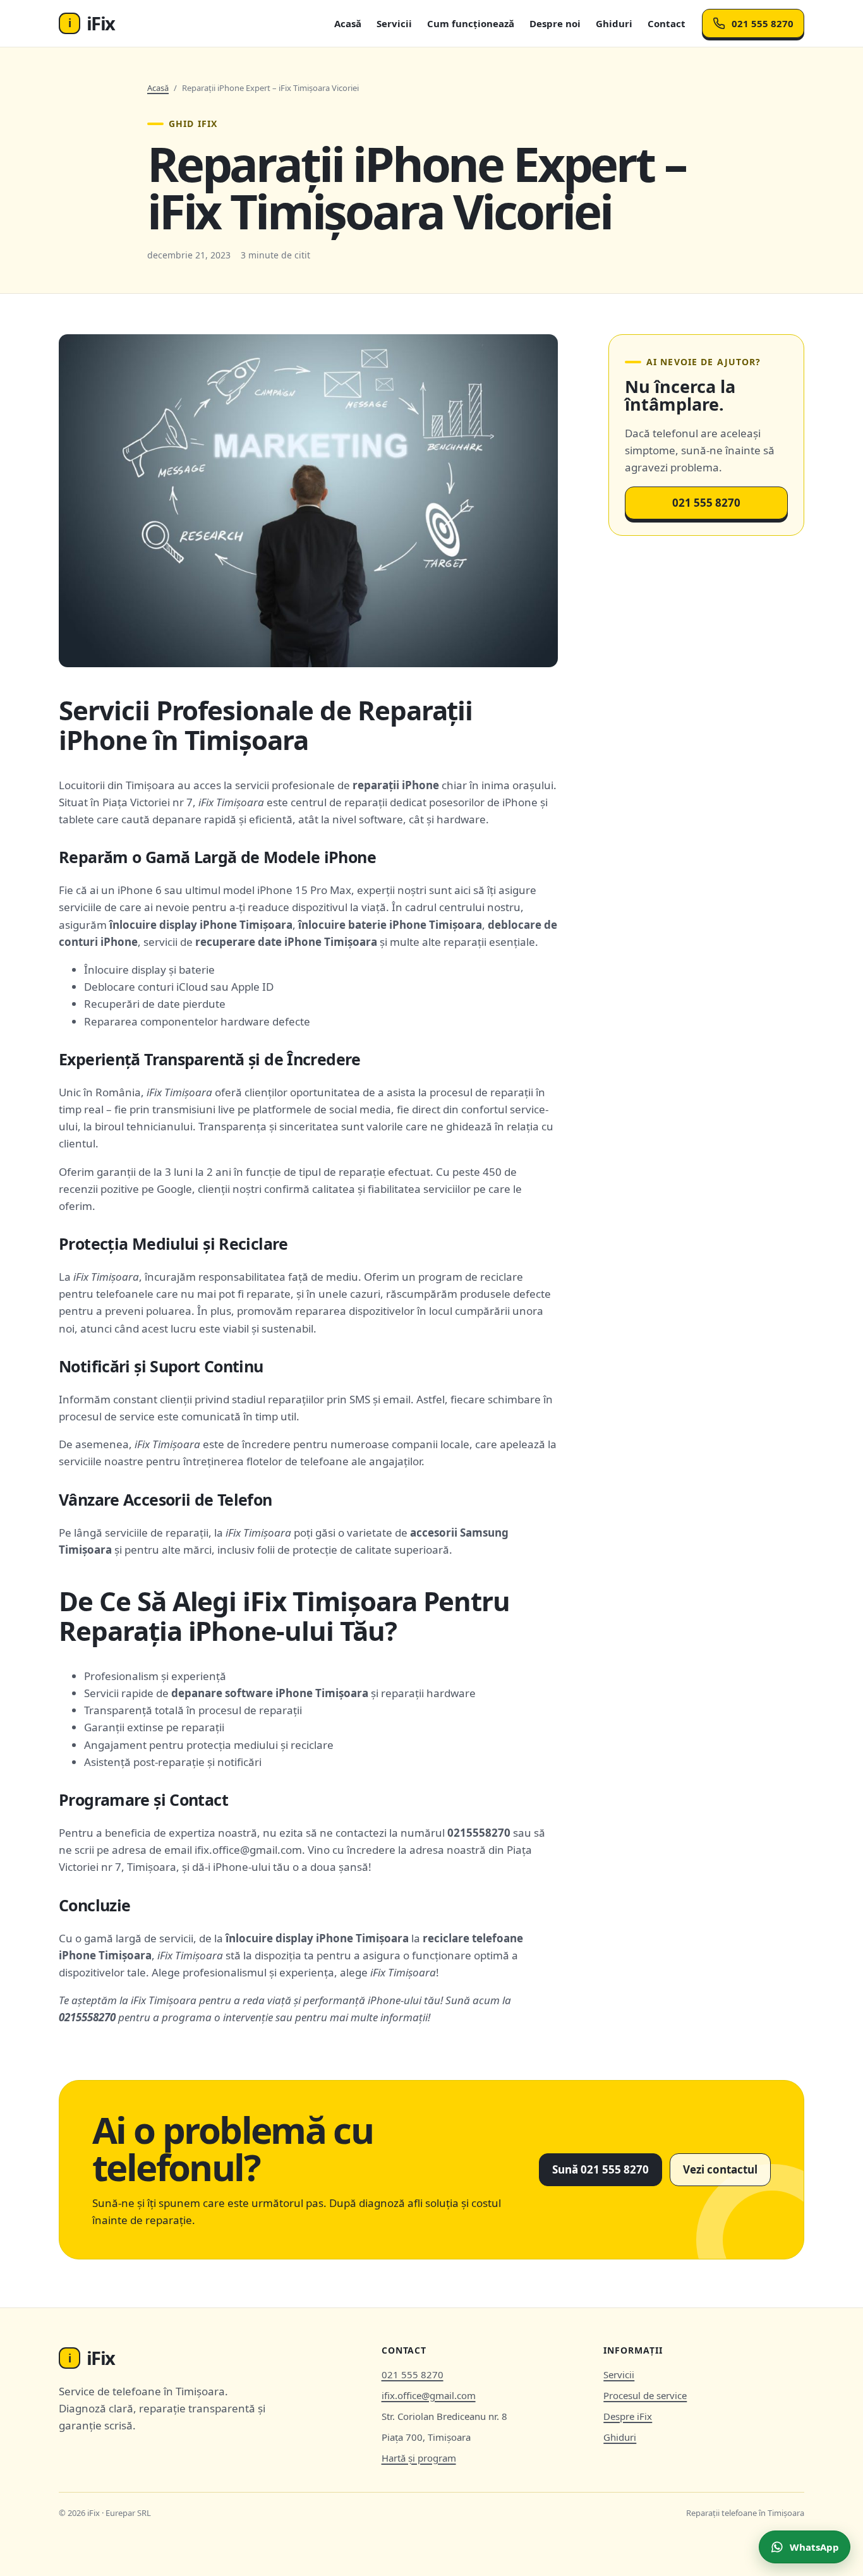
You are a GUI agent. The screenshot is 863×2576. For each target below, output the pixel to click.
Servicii (394, 23)
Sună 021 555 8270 (600, 2169)
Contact (667, 23)
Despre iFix (628, 2416)
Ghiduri (614, 23)
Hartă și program (419, 2458)
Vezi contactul (720, 2169)
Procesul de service (645, 2395)
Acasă (348, 23)
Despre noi (555, 23)
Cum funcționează (471, 23)
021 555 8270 (763, 23)
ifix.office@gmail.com (429, 2395)
